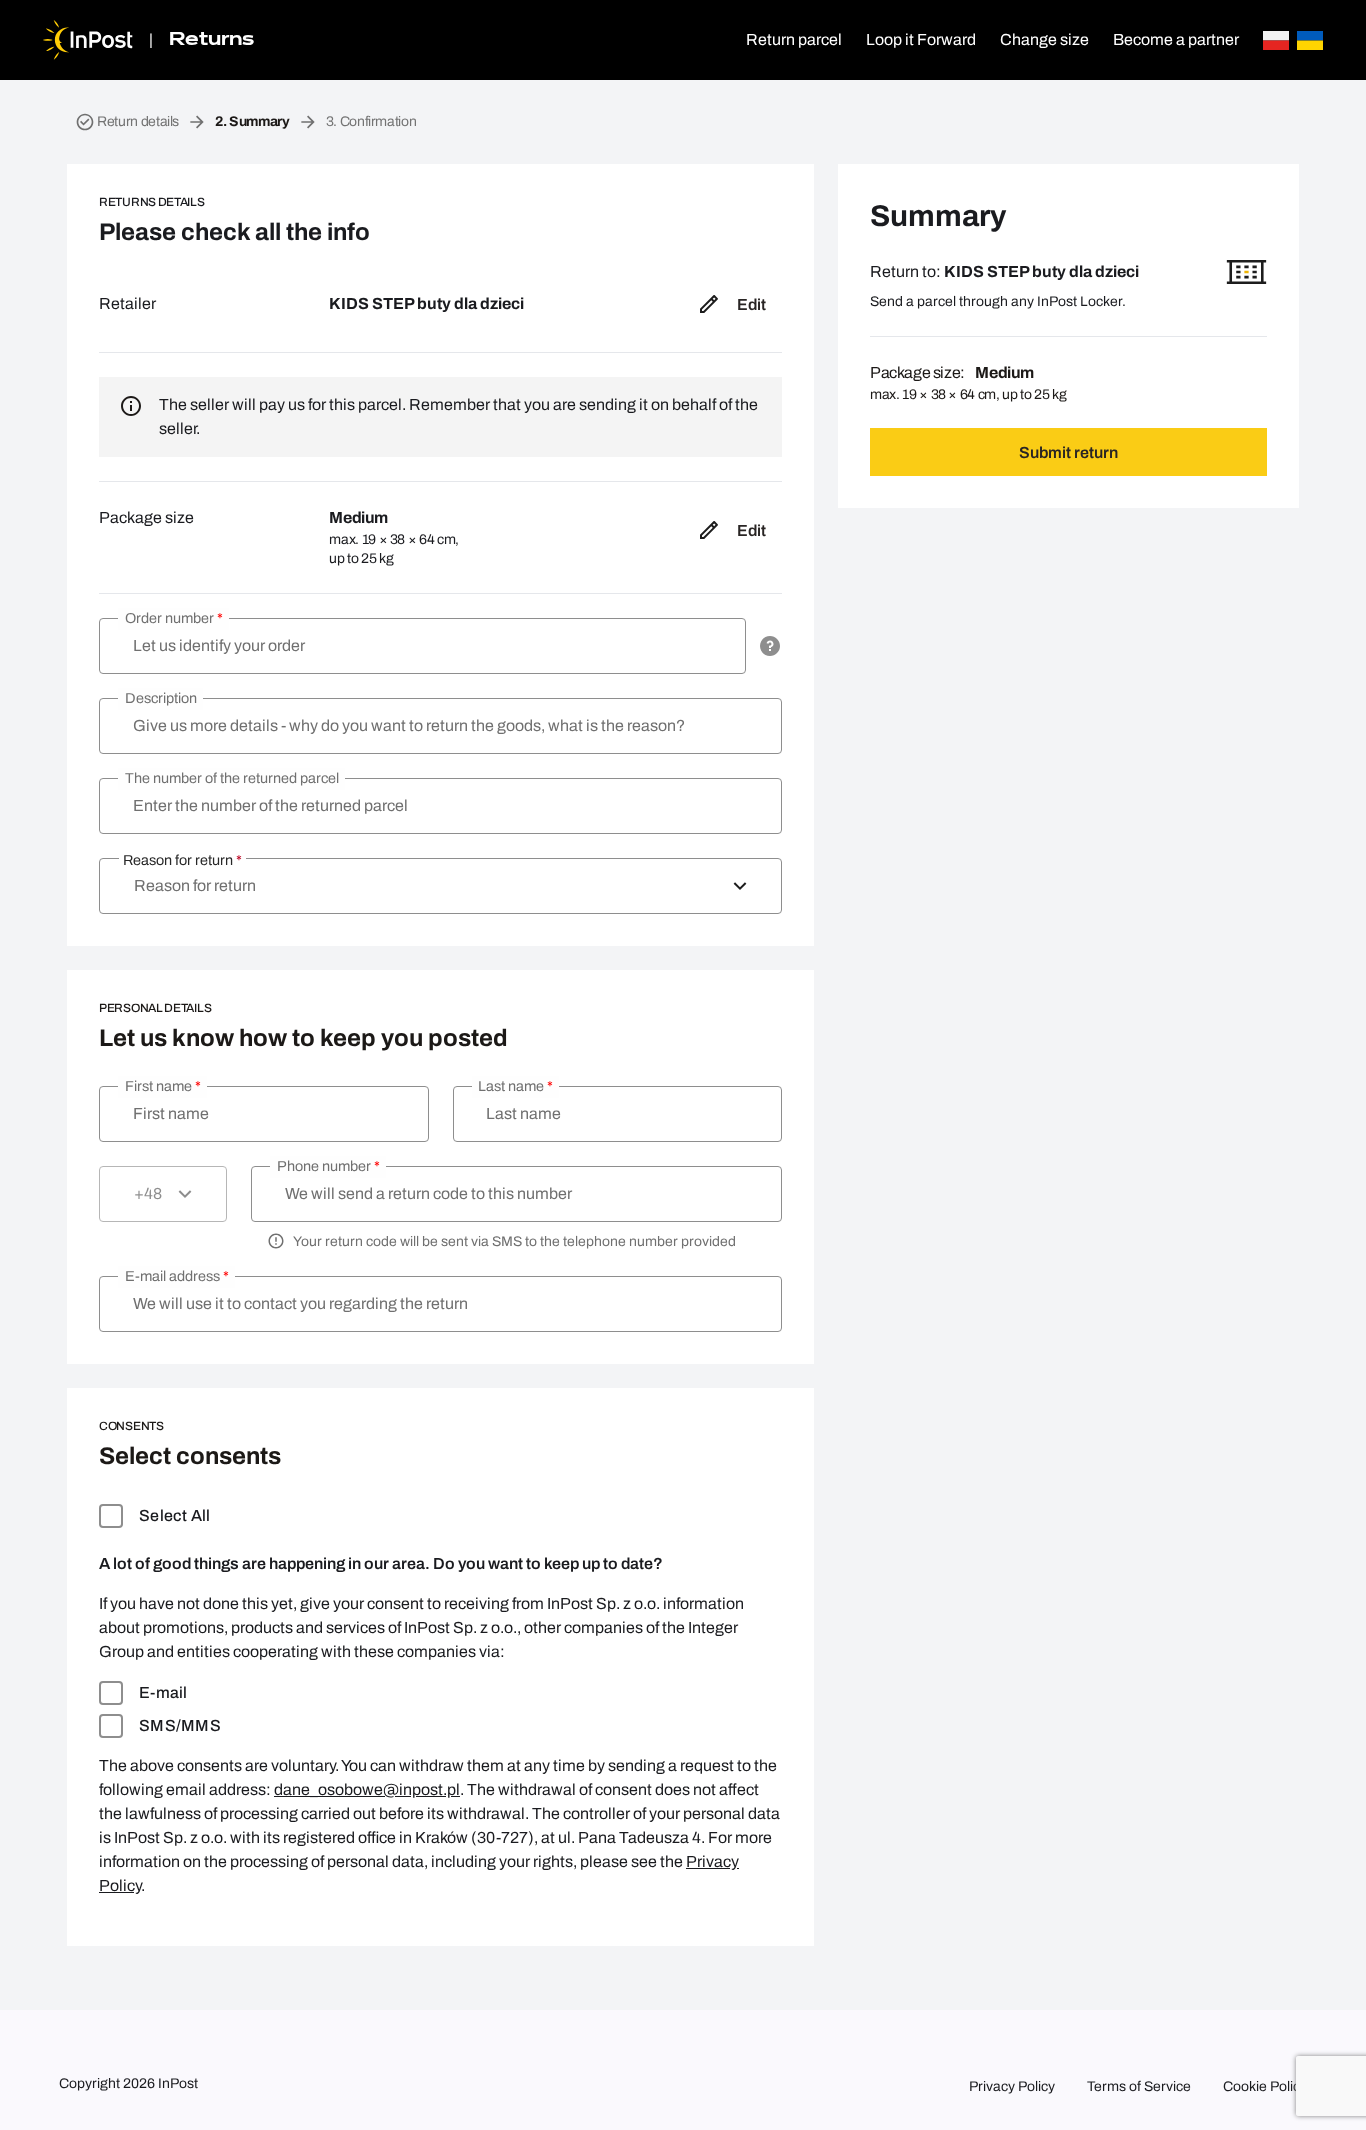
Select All (175, 1515)
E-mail (163, 1692)
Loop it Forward (921, 39)
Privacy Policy (1012, 2086)
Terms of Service (1139, 2086)
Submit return (1068, 452)
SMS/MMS (180, 1725)
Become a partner (1176, 39)
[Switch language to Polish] (1276, 40)
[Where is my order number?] (770, 646)
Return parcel (794, 39)
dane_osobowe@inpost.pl (367, 1789)
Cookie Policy (1265, 2086)
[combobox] (440, 886)
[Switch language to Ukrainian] (1310, 40)
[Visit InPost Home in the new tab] (88, 40)
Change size (1044, 39)
